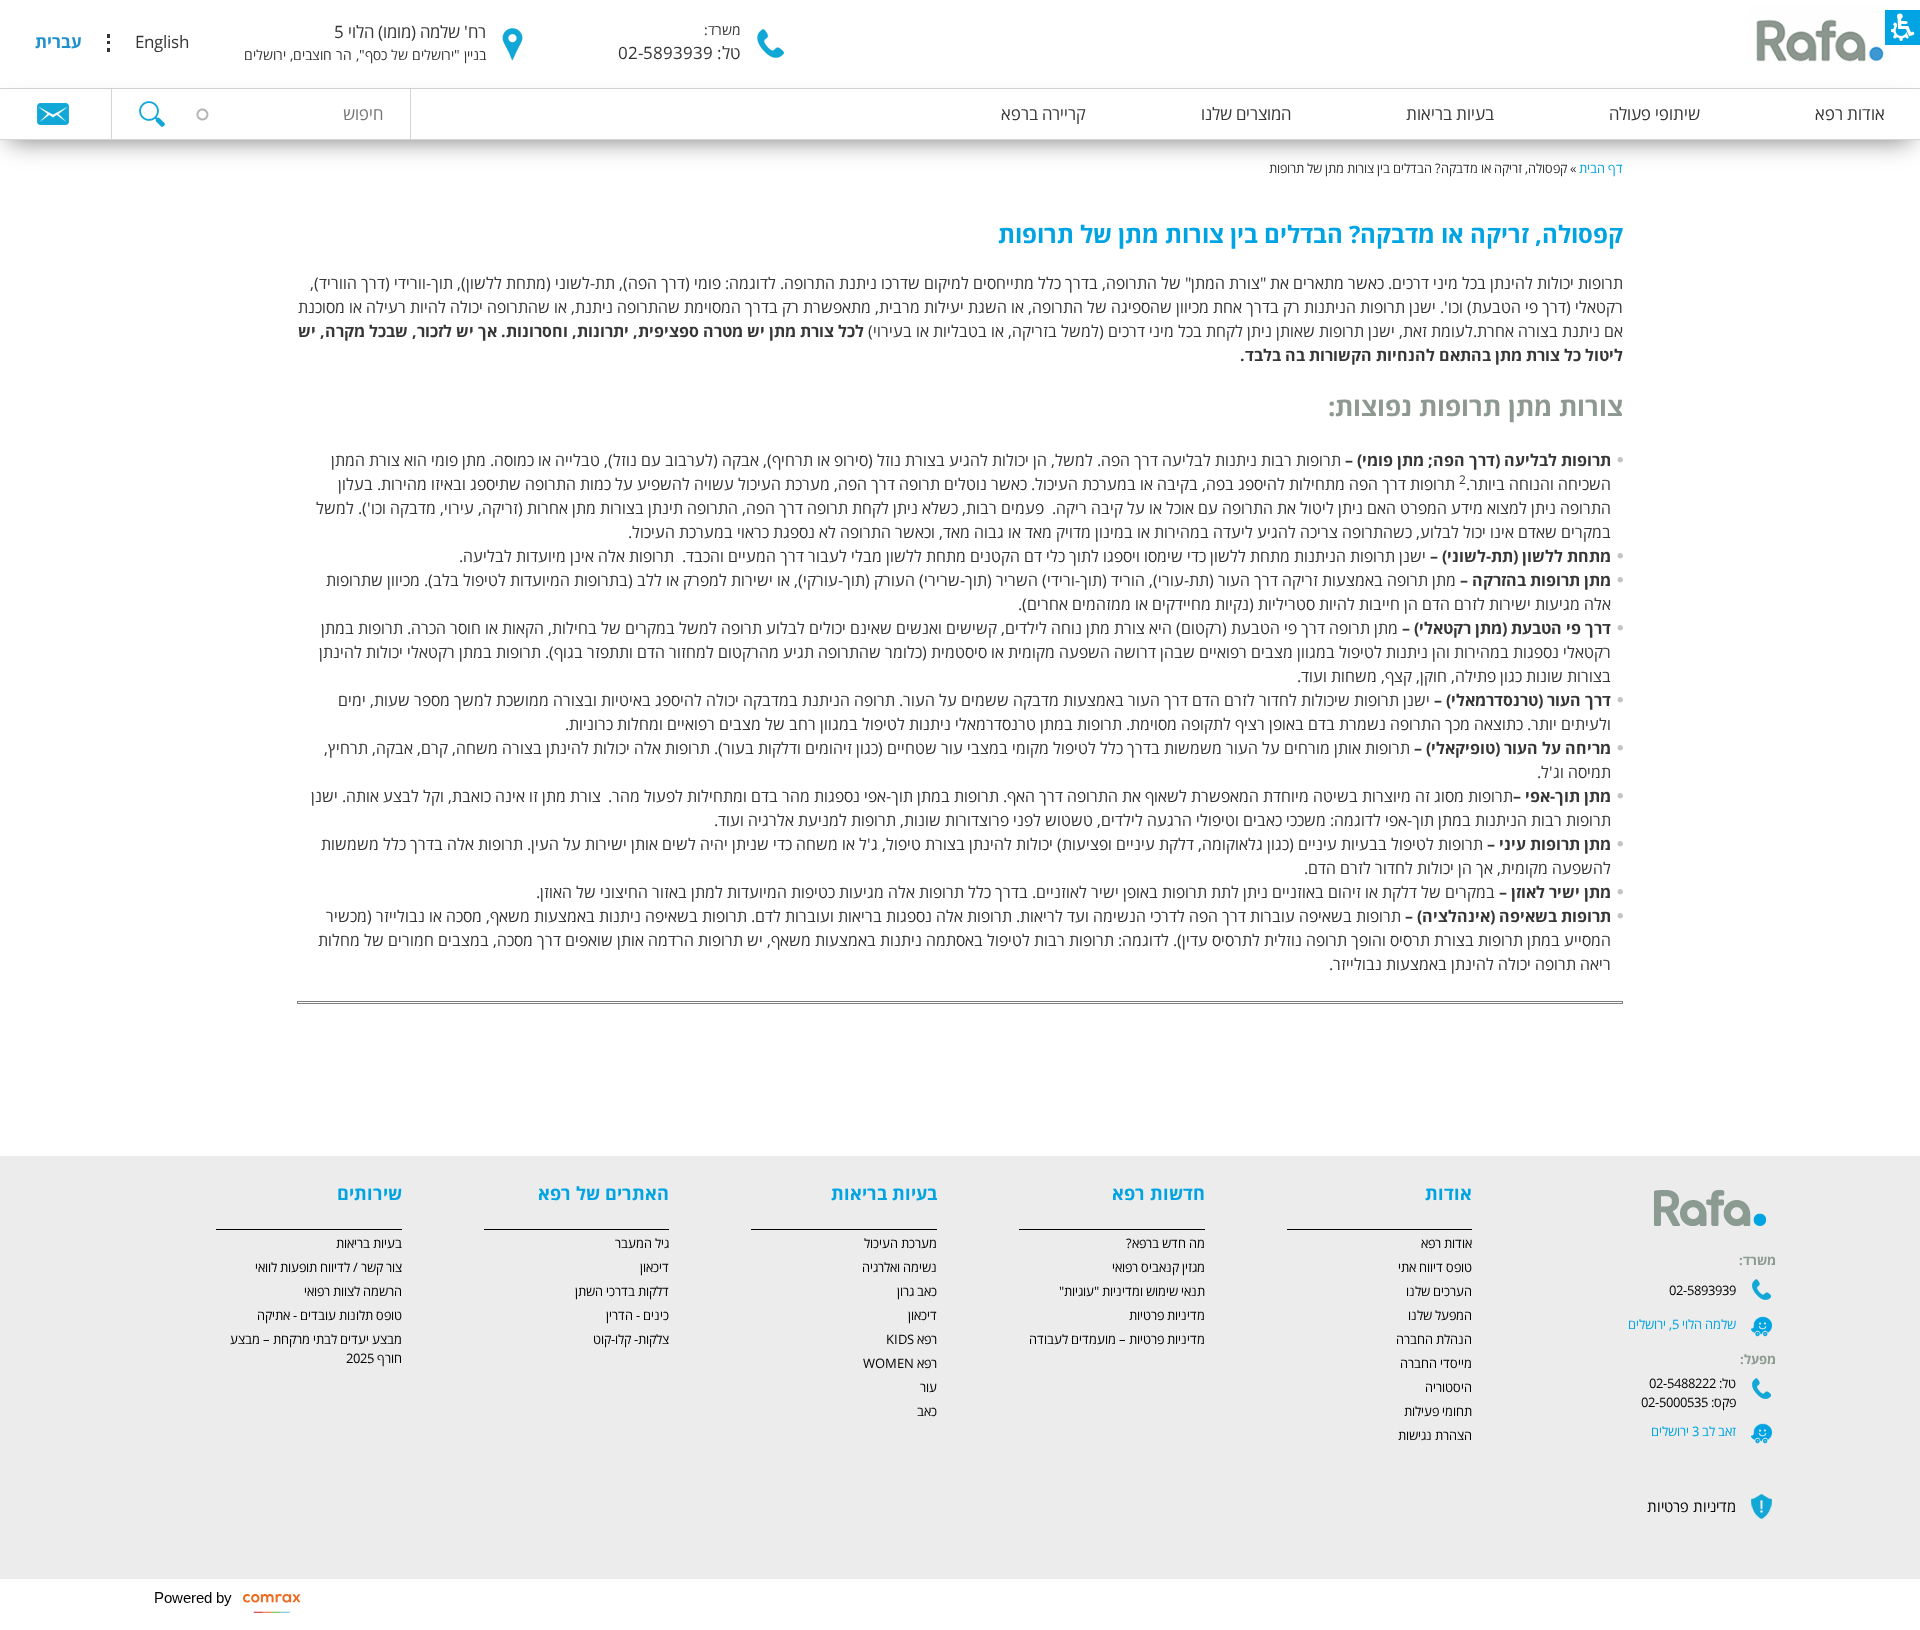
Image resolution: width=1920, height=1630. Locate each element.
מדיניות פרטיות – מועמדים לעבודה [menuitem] (1117, 1340)
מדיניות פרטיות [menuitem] (1167, 1316)
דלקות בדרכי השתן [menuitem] (622, 1292)
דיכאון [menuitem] (922, 1316)
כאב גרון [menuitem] (917, 1292)
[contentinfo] (960, 1030)
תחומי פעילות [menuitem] (1438, 1412)
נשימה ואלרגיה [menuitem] (899, 1268)
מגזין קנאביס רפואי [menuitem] (1158, 1268)
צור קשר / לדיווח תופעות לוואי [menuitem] (328, 1268)
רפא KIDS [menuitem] (911, 1340)
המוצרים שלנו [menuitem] (1246, 114)
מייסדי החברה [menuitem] (1436, 1364)
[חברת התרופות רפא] (1817, 43)
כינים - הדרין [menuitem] (637, 1316)
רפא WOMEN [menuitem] (900, 1364)
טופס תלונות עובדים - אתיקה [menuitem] (329, 1316)
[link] (53, 113)
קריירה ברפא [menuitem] (1043, 114)
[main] (960, 667)
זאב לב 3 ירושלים (1693, 1432)
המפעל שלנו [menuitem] (1440, 1316)
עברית (58, 43)
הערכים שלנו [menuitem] (1439, 1292)
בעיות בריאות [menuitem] (1450, 114)
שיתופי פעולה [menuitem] (1654, 114)
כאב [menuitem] (927, 1412)
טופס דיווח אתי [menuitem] (1435, 1268)
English (162, 43)
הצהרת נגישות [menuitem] (1435, 1436)
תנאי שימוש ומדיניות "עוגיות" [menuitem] (1132, 1292)
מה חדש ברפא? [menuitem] (1165, 1244)
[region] (960, 159)
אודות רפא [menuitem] (1850, 114)
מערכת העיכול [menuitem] (900, 1244)
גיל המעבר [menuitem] (642, 1244)
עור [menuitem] (928, 1388)
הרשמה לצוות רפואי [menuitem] (353, 1292)
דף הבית (1601, 169)
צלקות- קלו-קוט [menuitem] (631, 1340)
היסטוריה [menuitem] (1448, 1388)
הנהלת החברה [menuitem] (1434, 1340)
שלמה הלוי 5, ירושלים (1682, 1325)
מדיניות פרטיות (1691, 1507)
